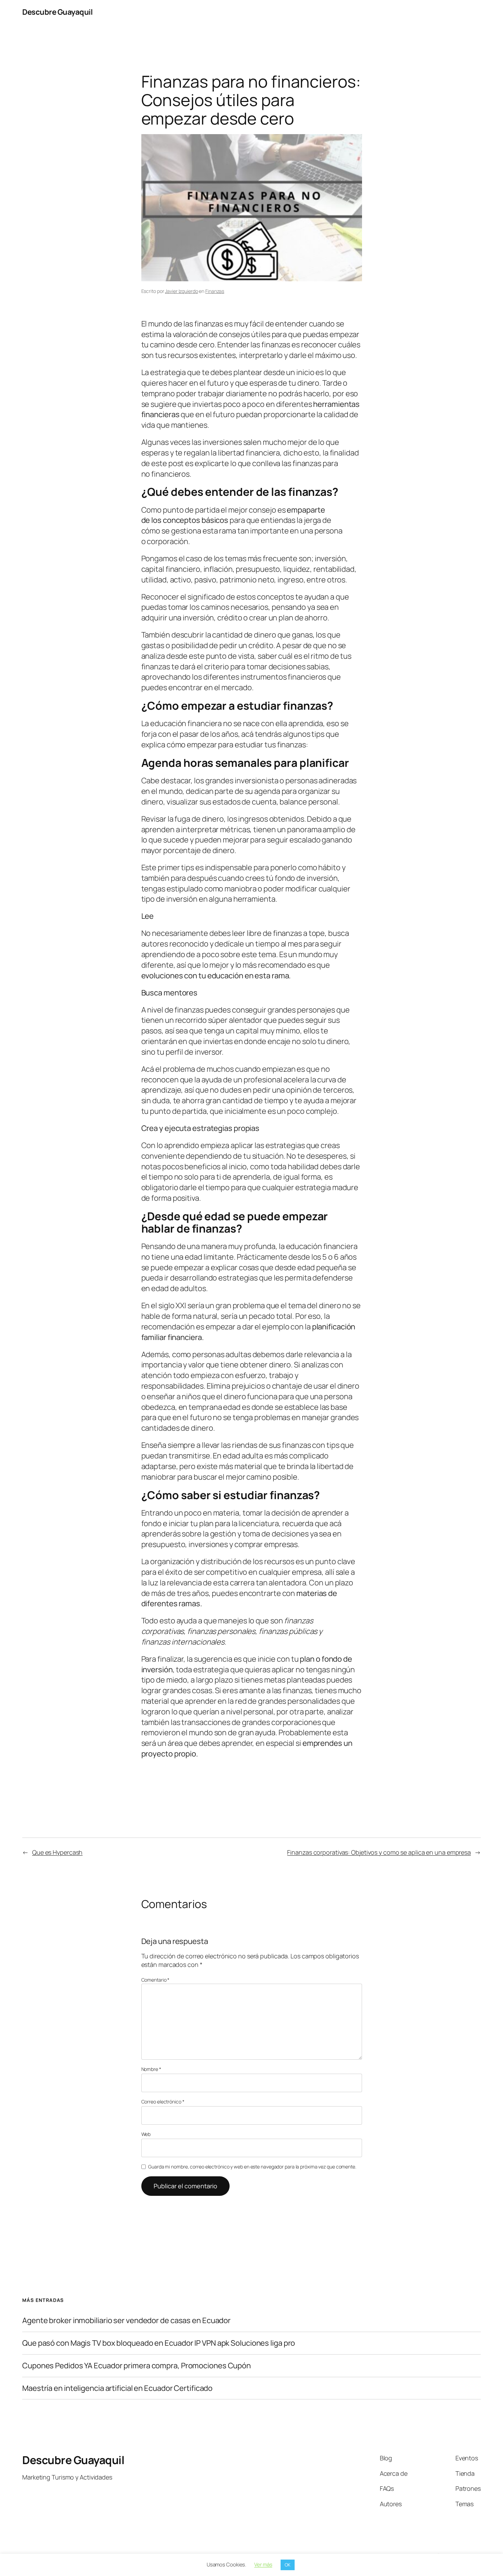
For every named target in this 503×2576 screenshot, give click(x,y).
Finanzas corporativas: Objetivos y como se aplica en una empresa (379, 1852)
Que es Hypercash (57, 1852)
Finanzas (215, 291)
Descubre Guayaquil (57, 12)
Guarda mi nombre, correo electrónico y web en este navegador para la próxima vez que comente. (252, 2167)
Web (146, 2134)
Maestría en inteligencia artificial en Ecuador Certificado (117, 2388)
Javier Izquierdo (181, 291)
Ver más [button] (263, 2565)
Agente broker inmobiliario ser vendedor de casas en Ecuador (126, 2321)
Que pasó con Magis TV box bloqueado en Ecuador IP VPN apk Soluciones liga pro (159, 2343)
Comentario (156, 1980)
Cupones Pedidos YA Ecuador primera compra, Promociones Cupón (137, 2366)
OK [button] (288, 2565)
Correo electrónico (163, 2102)
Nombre (151, 2069)
